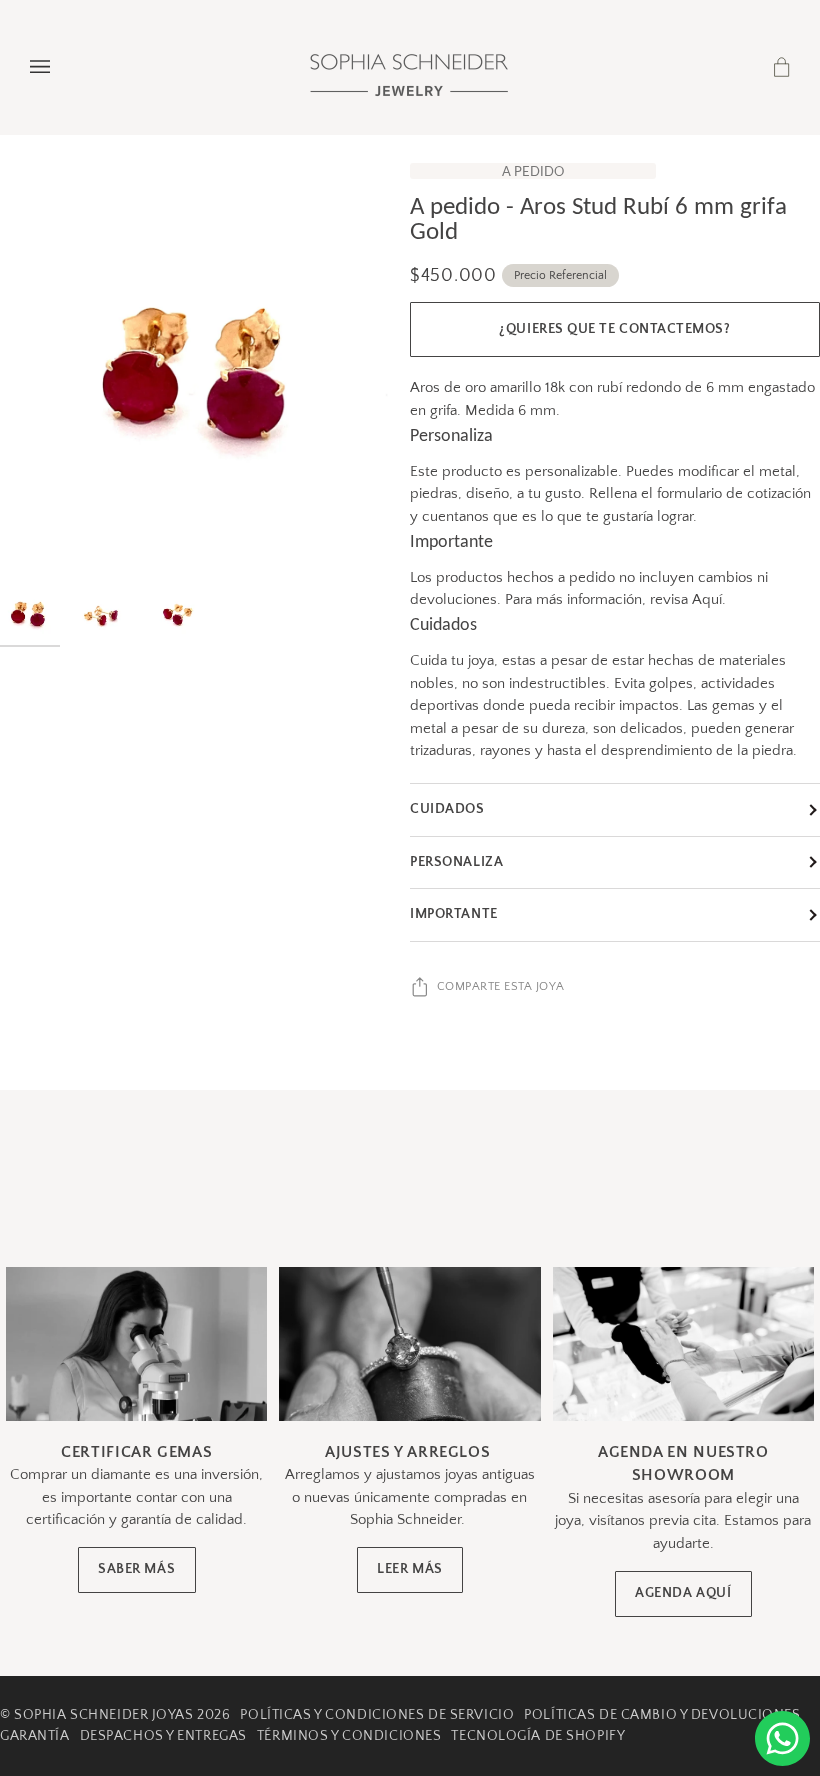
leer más (409, 1569)
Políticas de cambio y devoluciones (662, 1715)
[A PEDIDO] (205, 368)
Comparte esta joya (501, 986)
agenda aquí (683, 1593)
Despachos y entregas (163, 1736)
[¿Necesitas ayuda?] (782, 1738)
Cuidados (447, 809)
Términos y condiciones (349, 1736)
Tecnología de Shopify (538, 1736)
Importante (454, 914)
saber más (136, 1569)
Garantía (35, 1736)
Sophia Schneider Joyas (103, 1715)
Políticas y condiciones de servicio (377, 1715)
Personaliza (456, 862)
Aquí (707, 599)
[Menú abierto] (60, 67)
